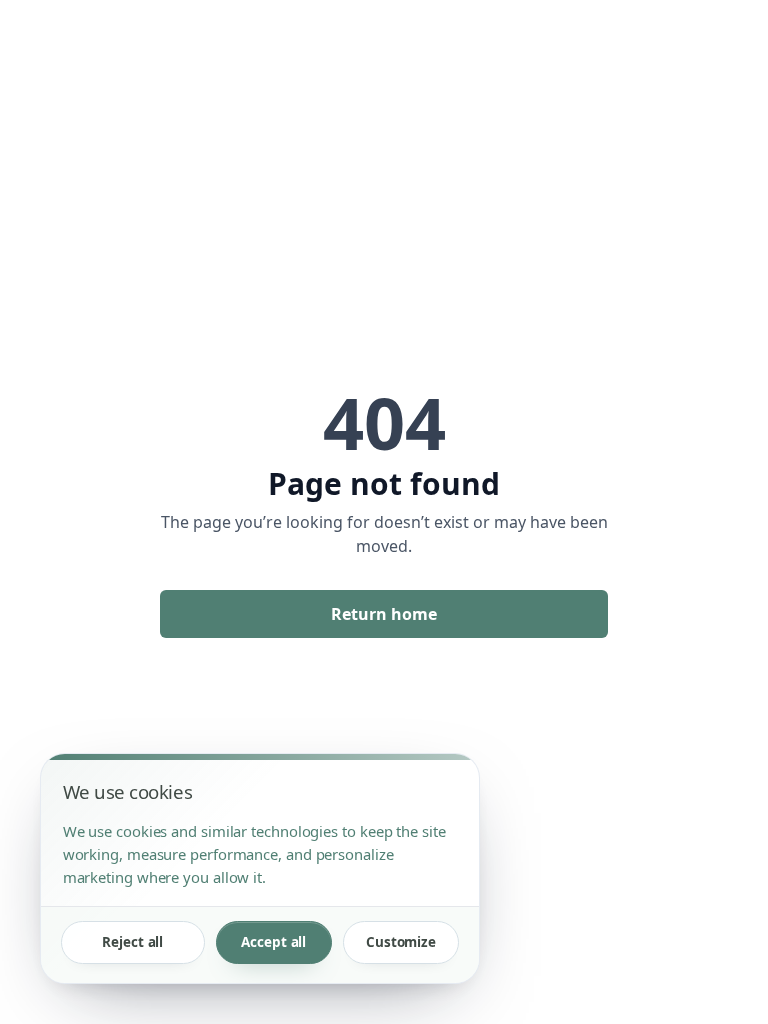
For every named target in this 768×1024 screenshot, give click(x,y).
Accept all (273, 942)
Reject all (132, 942)
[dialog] (260, 868)
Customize (401, 942)
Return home (384, 614)
